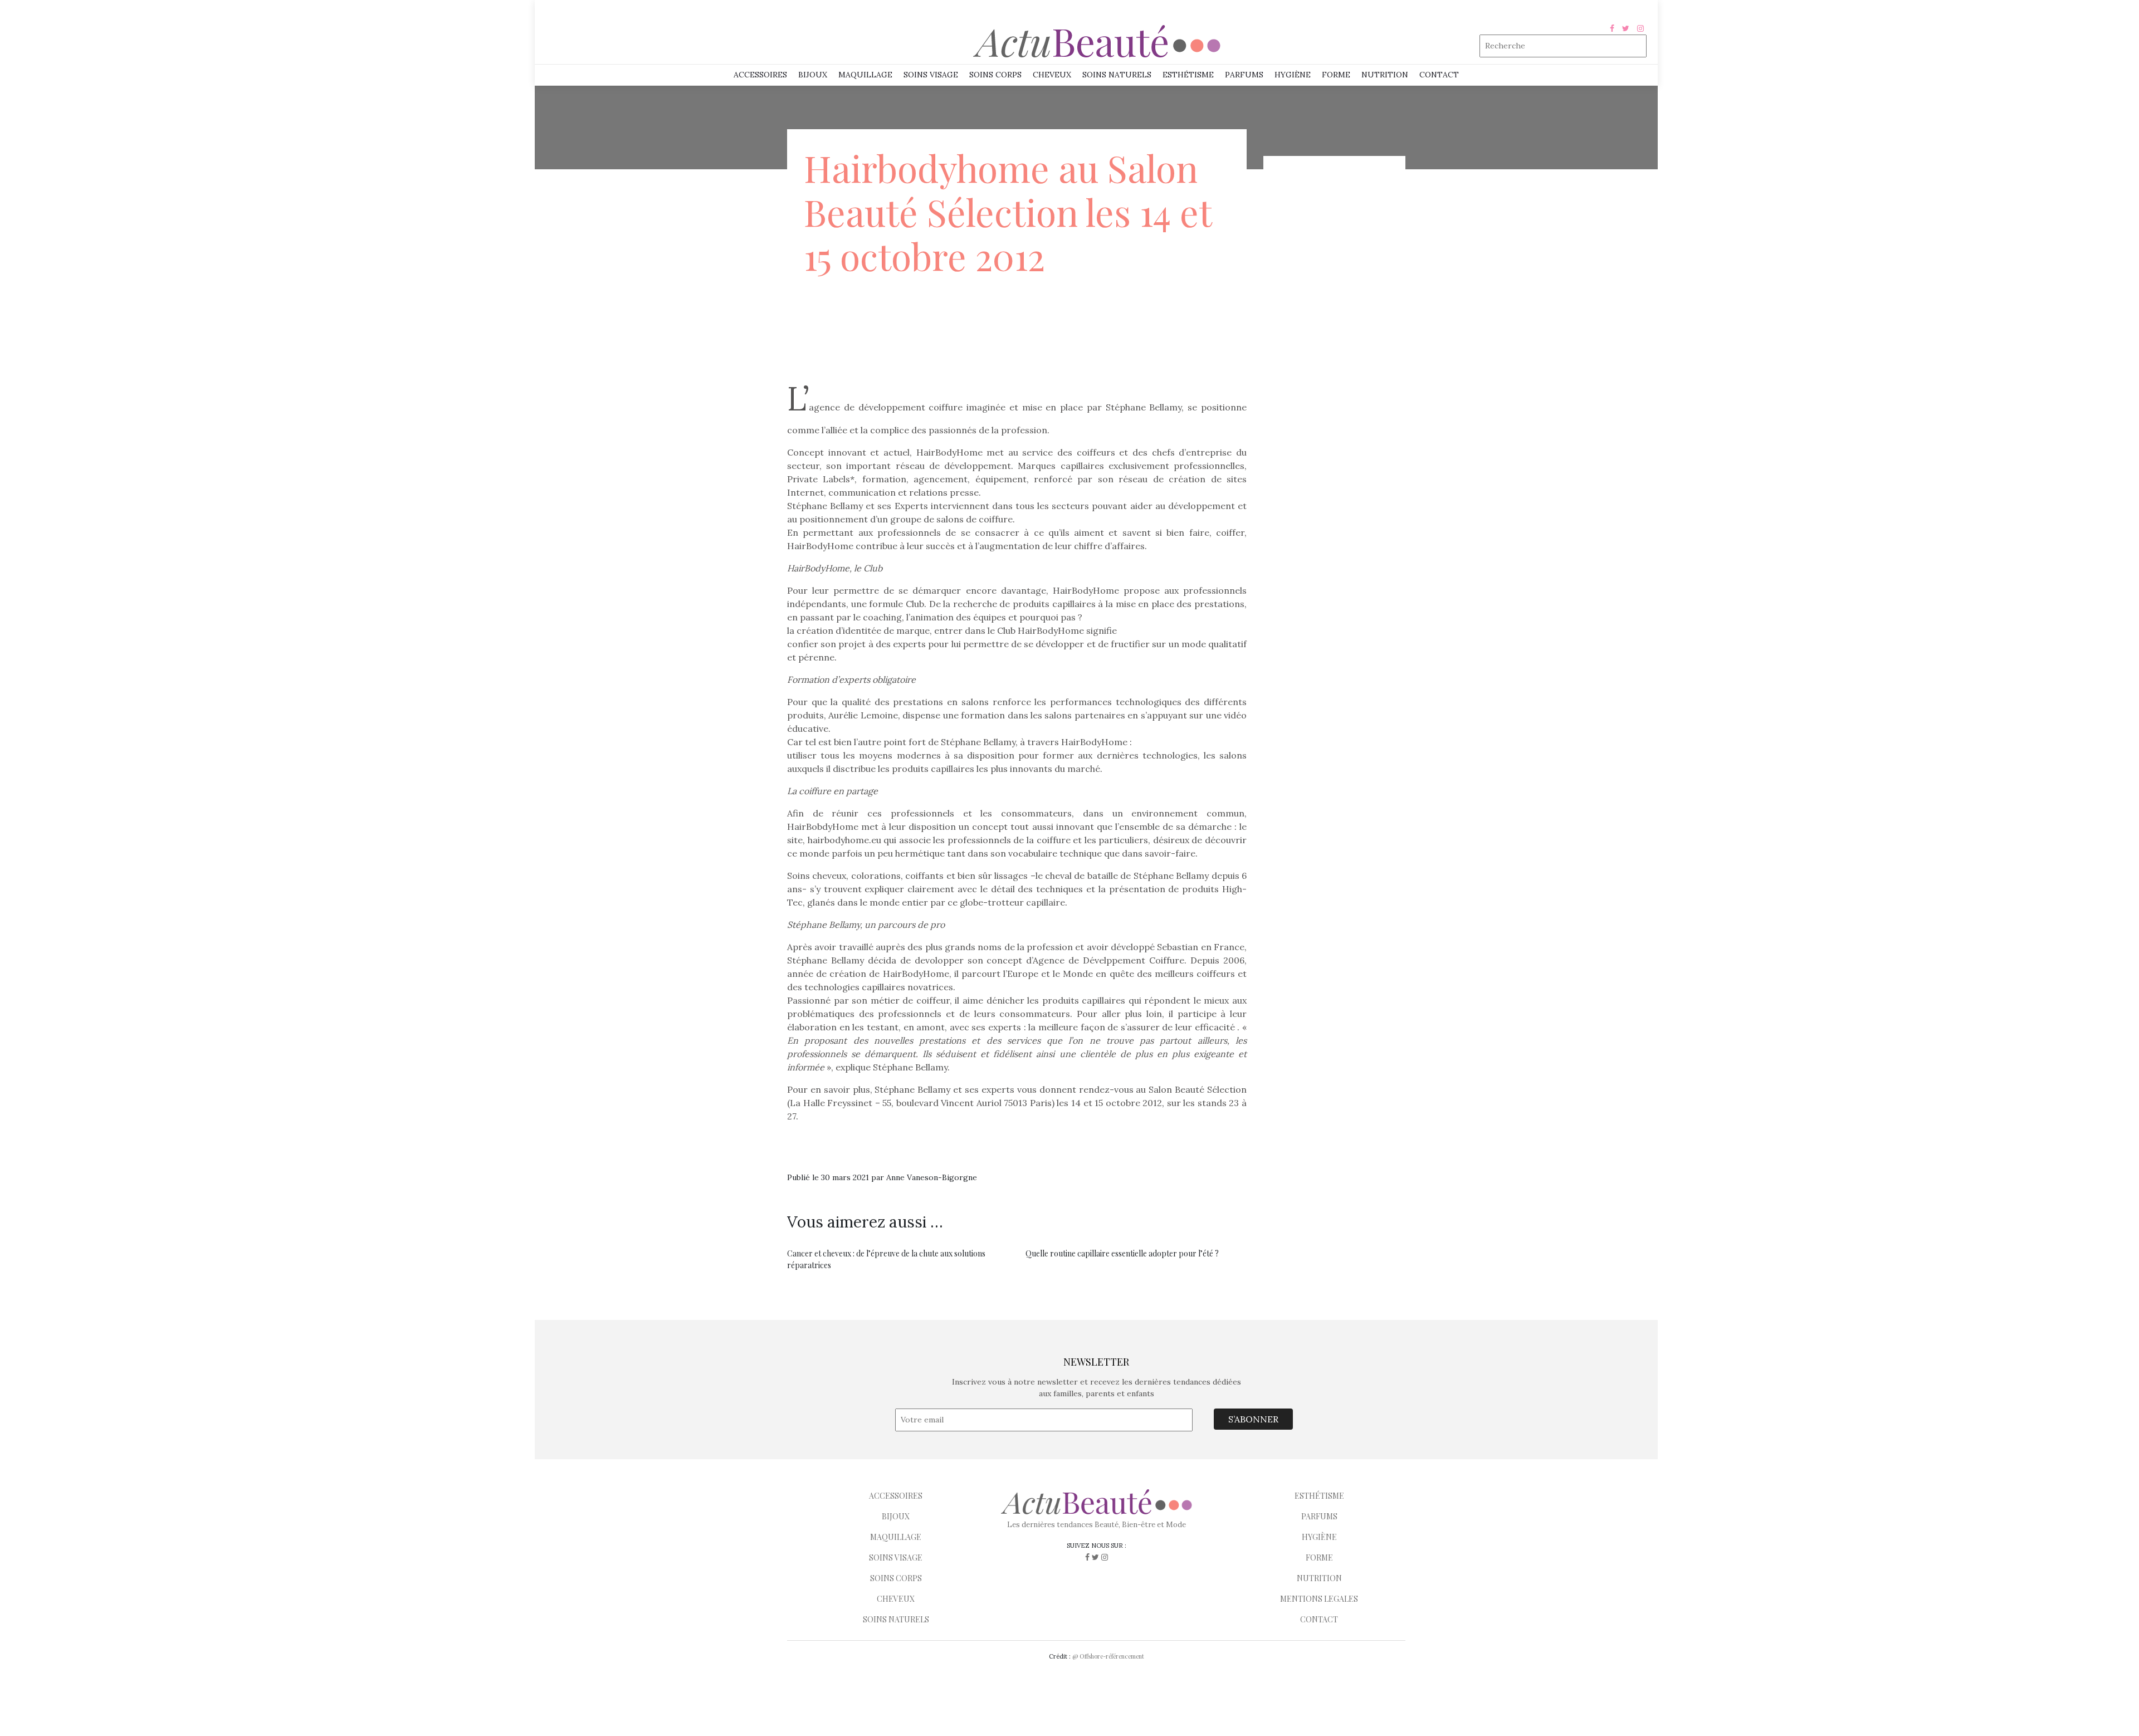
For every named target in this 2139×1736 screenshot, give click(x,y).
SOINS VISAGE (931, 75)
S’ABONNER (1253, 1419)
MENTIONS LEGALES (1319, 1599)
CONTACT (1319, 1619)
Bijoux (813, 75)
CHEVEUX (896, 1599)
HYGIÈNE (1293, 75)
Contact (1439, 75)
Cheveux (1052, 75)
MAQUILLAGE (865, 75)
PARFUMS (1244, 75)
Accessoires (760, 75)
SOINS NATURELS (1117, 75)
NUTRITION (1385, 75)
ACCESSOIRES (896, 1496)
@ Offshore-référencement (1108, 1656)
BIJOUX (896, 1516)
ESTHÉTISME (1188, 75)
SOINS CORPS (995, 75)
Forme (1336, 75)
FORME (1319, 1557)
